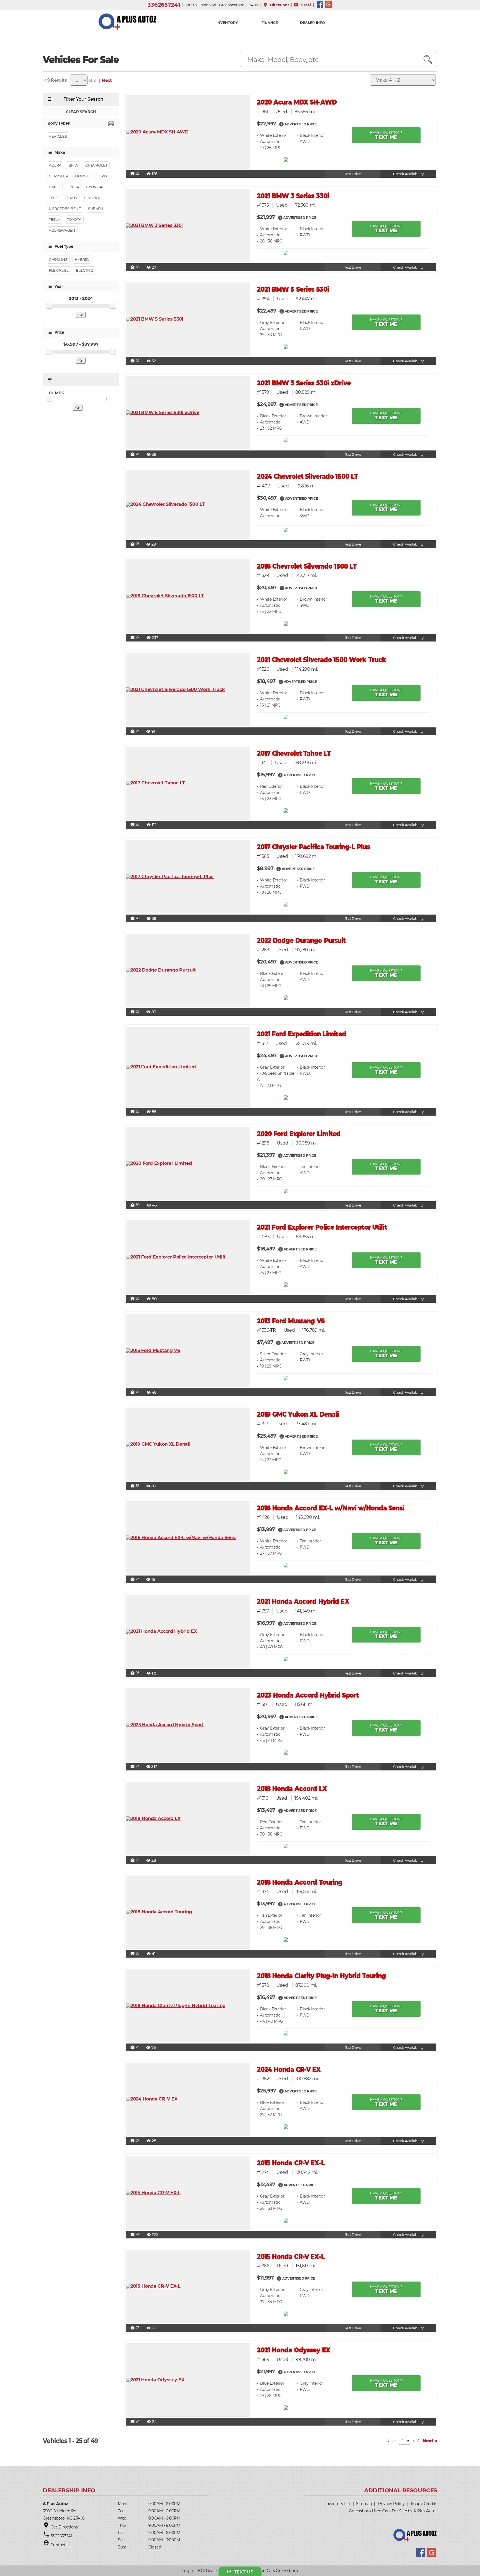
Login (188, 2571)
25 (135, 544)
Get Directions (64, 2527)
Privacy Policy (391, 2504)
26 (135, 361)
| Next (104, 80)
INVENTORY (227, 23)
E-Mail (302, 5)
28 (135, 267)
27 (135, 638)
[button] (281, 124)
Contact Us (61, 2545)
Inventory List (338, 2504)
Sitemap (364, 2504)
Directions (276, 5)
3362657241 (164, 5)
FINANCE (270, 23)
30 (135, 1205)
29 (135, 174)
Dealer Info (312, 23)
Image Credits (424, 2504)
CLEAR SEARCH (81, 112)
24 (135, 2235)
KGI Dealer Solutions (217, 2571)
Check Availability (408, 174)
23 (135, 1579)
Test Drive (353, 174)
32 (135, 1486)
